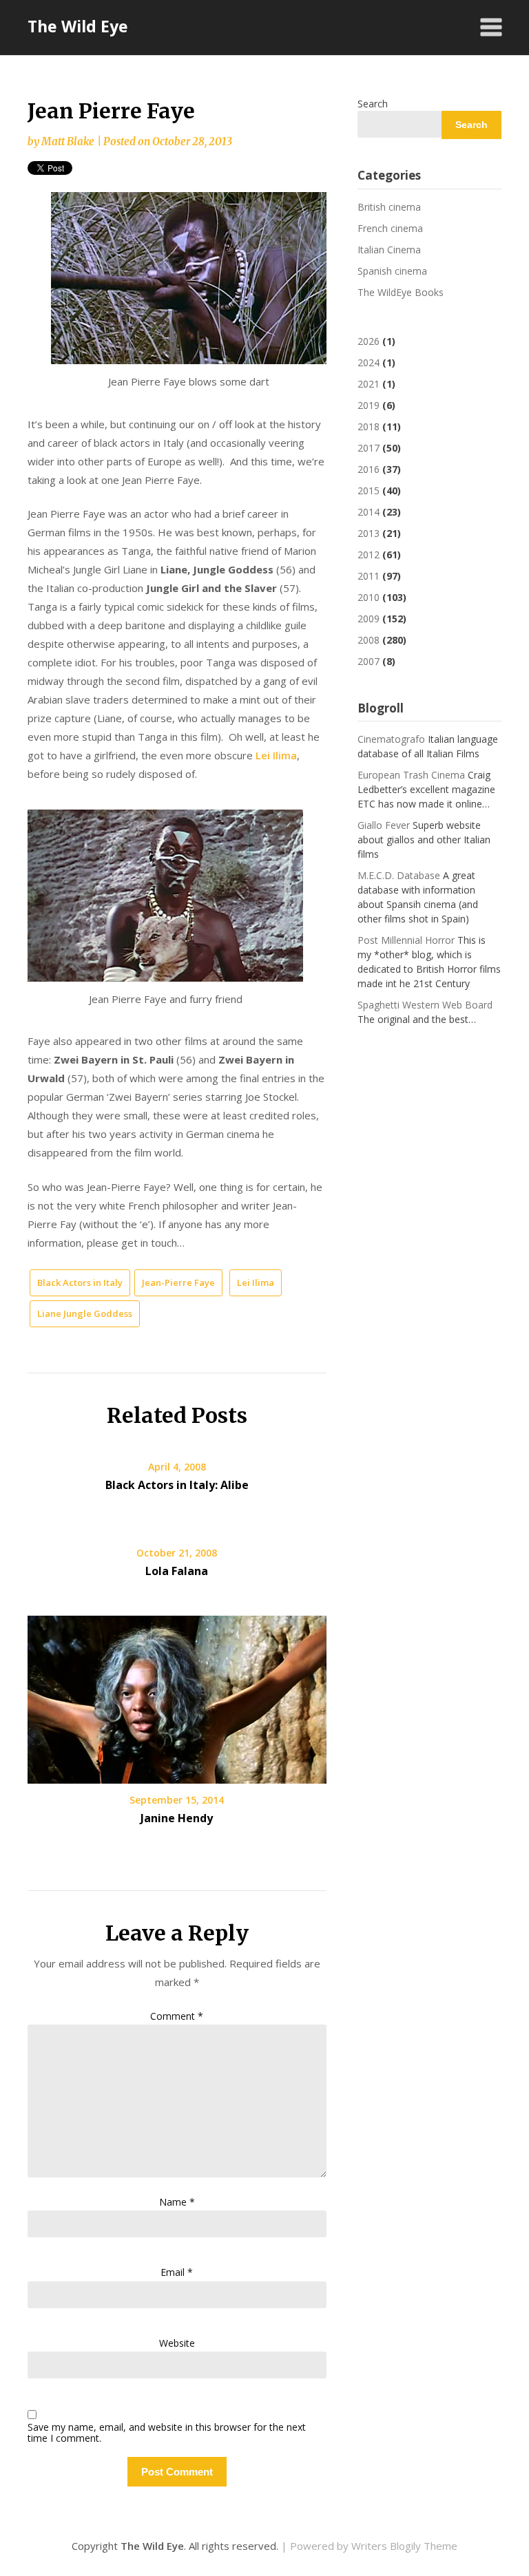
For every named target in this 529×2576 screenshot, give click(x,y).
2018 (369, 426)
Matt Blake (68, 141)
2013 (369, 533)
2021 (369, 384)
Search (373, 104)
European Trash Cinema (411, 775)
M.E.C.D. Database (399, 875)
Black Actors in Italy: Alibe (177, 1485)
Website (177, 2343)
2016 (369, 469)
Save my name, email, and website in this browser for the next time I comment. (167, 2434)
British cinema (389, 207)
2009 (369, 619)
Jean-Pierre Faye (178, 1282)
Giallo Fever (384, 825)
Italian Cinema (389, 250)
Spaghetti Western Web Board (425, 1005)
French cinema (390, 228)
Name (177, 2202)
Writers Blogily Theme (404, 2546)
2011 (369, 576)
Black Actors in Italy (80, 1282)
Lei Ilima (276, 755)
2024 (369, 362)
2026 (369, 341)
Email (177, 2272)
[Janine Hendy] (177, 1695)
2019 (369, 405)
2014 (369, 512)
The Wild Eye (78, 26)
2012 (369, 555)
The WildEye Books (401, 292)
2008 (369, 640)
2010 (369, 597)
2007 (369, 661)
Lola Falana (177, 1571)
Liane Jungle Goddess (85, 1313)
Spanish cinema (392, 271)
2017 (369, 448)
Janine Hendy (177, 1818)
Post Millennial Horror (406, 940)
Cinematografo (391, 739)
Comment (177, 2016)
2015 (369, 490)
